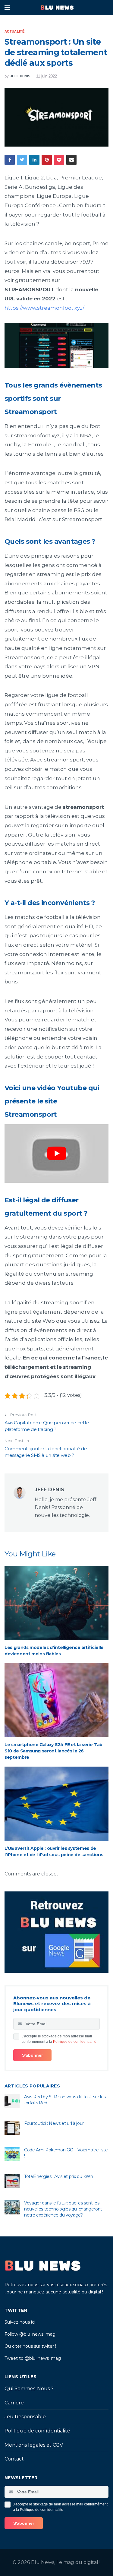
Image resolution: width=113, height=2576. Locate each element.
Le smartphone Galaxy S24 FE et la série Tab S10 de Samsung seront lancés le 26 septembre (53, 1751)
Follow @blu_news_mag (30, 2334)
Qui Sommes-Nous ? (29, 2389)
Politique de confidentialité (75, 2042)
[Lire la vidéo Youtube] (56, 1154)
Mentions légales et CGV (34, 2445)
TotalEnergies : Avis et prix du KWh (59, 2176)
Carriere (14, 2403)
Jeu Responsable (25, 2417)
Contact (14, 2459)
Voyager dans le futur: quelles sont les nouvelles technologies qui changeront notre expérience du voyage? (63, 2209)
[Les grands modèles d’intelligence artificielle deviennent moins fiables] (56, 1603)
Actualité (14, 31)
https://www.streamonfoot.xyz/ (44, 308)
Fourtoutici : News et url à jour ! (55, 2123)
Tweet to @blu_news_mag (33, 2358)
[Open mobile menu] (7, 8)
